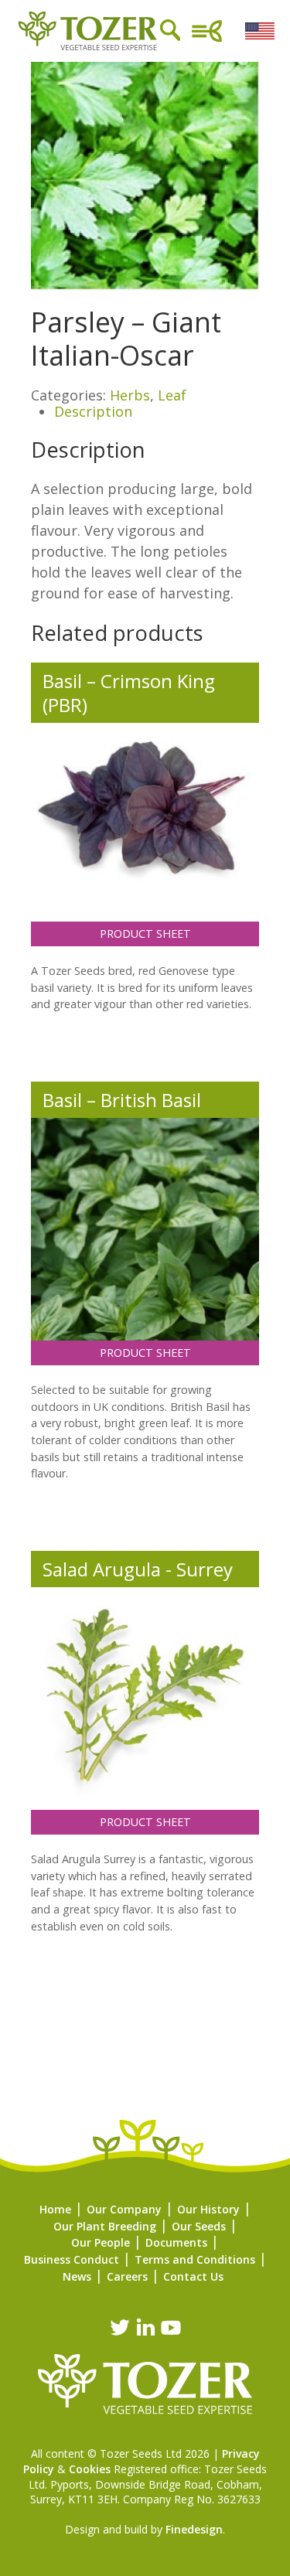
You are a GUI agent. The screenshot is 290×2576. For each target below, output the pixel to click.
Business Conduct (72, 2259)
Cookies (90, 2469)
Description (93, 411)
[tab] (157, 412)
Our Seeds (199, 2226)
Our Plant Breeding (105, 2226)
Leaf (172, 395)
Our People (101, 2242)
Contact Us (193, 2276)
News (77, 2276)
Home (55, 2209)
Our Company (124, 2209)
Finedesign (194, 2529)
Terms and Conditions (195, 2259)
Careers (127, 2276)
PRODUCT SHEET (145, 934)
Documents (176, 2242)
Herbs (130, 395)
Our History (208, 2209)
